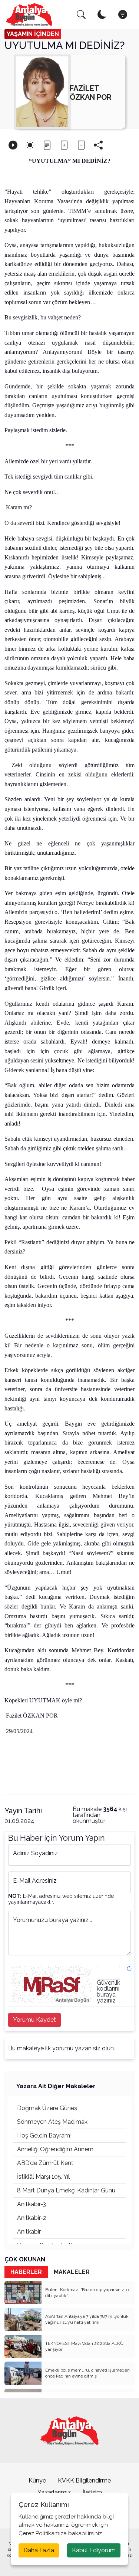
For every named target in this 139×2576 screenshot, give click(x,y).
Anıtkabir (29, 2232)
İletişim (92, 2492)
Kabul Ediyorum (94, 2550)
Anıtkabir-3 (32, 2204)
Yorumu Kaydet (34, 2020)
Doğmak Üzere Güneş (47, 2108)
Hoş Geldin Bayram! (44, 2135)
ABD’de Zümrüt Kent (45, 2163)
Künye (37, 2480)
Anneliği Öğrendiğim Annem (55, 2149)
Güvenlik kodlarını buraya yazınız (108, 1992)
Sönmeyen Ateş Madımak (52, 2122)
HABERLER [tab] (26, 2272)
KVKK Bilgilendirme (84, 2480)
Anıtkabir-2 (32, 2218)
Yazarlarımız (54, 2492)
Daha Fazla (39, 2550)
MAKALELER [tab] (72, 2272)
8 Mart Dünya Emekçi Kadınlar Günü (66, 2190)
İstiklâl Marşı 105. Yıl (43, 2177)
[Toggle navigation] (123, 14)
